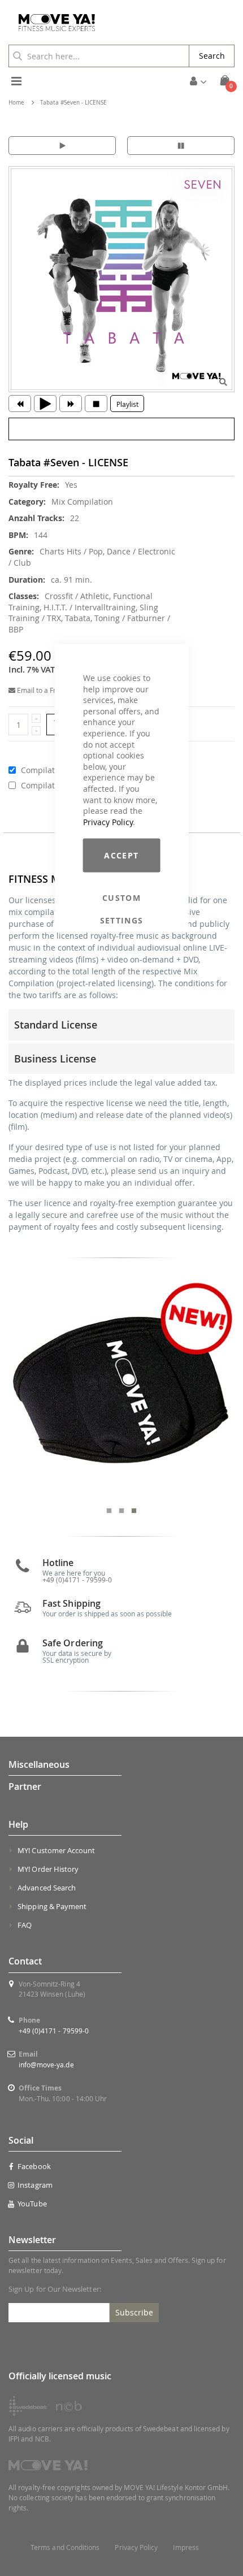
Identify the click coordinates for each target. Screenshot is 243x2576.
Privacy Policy (108, 821)
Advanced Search (47, 1888)
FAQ (25, 1925)
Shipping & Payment (52, 1906)
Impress (186, 2547)
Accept (121, 855)
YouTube (32, 2204)
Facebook (34, 2166)
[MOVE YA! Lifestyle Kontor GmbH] (53, 23)
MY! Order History (48, 1869)
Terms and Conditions (65, 2547)
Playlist (127, 404)
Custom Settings (122, 898)
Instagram (35, 2185)
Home (16, 103)
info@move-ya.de (46, 2065)
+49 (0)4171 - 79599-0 (54, 2031)
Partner (25, 1786)
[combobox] (99, 56)
